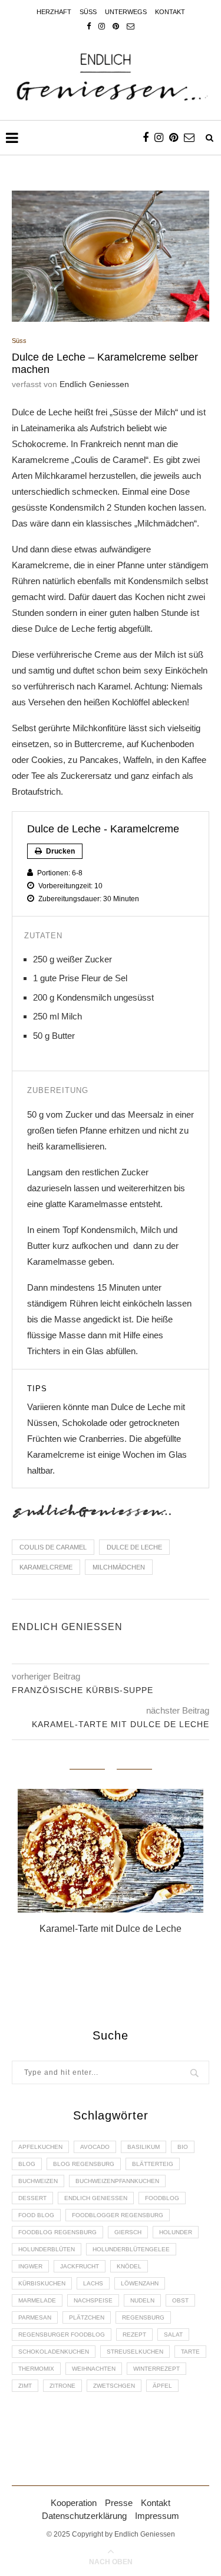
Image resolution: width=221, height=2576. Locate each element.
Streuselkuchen (135, 2352)
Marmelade (37, 2300)
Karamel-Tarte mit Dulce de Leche (111, 1929)
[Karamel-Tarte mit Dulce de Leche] (111, 1851)
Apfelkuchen (40, 2147)
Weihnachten (94, 2369)
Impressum (157, 2516)
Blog (27, 2164)
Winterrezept (156, 2369)
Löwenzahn (140, 2283)
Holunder (176, 2232)
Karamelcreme (46, 1567)
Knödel (129, 2266)
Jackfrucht (80, 2266)
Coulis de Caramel (53, 1547)
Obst (180, 2300)
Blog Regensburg (84, 2164)
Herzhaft (54, 12)
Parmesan (35, 2317)
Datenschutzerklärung (84, 2516)
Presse (119, 2503)
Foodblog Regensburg (57, 2232)
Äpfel (162, 2386)
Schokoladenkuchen (54, 2352)
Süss (88, 12)
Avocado (95, 2147)
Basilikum (144, 2147)
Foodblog (162, 2198)
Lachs (93, 2283)
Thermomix (36, 2369)
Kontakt (170, 12)
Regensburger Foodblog (62, 2335)
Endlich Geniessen (94, 384)
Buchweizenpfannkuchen (117, 2181)
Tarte (190, 2352)
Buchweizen (38, 2181)
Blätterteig (153, 2164)
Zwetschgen (114, 2386)
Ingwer (30, 2266)
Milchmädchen (119, 1567)
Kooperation (74, 2503)
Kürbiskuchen (42, 2283)
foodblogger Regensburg (118, 2215)
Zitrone (62, 2386)
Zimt (25, 2386)
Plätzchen (87, 2317)
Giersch (128, 2232)
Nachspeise (93, 2300)
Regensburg (143, 2317)
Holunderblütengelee (131, 2249)
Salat (173, 2335)
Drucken (60, 851)
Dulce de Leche (134, 1547)
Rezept (134, 2335)
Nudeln (142, 2300)
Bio (183, 2147)
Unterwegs (126, 12)
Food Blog (36, 2215)
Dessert (32, 2198)
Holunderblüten (47, 2249)
